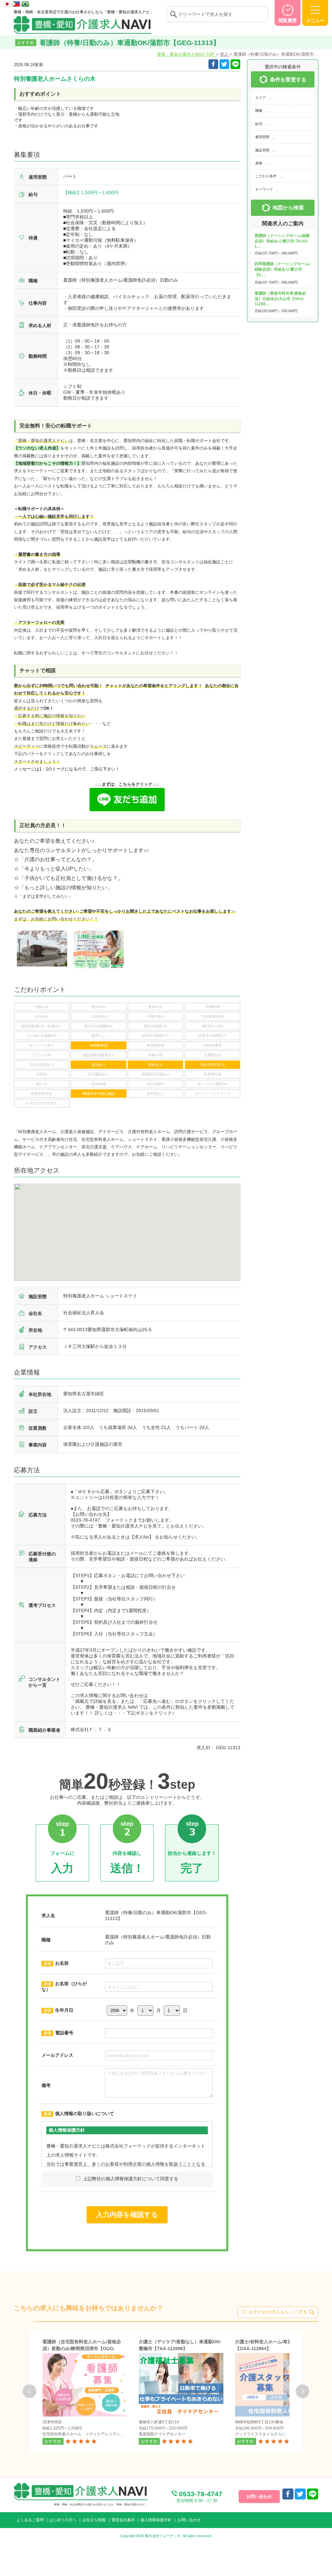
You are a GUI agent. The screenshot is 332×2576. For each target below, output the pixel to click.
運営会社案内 (123, 2520)
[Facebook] (213, 64)
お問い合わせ (189, 2520)
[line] (313, 2494)
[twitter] (224, 64)
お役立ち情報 (94, 2520)
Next (302, 2391)
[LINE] (235, 64)
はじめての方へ (63, 2520)
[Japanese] (8, 3)
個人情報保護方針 (156, 2520)
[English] (17, 3)
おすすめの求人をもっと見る (278, 2312)
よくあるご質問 (30, 2520)
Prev (30, 2391)
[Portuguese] (25, 3)
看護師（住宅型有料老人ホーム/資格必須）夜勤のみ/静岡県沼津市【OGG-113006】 (82, 2348)
